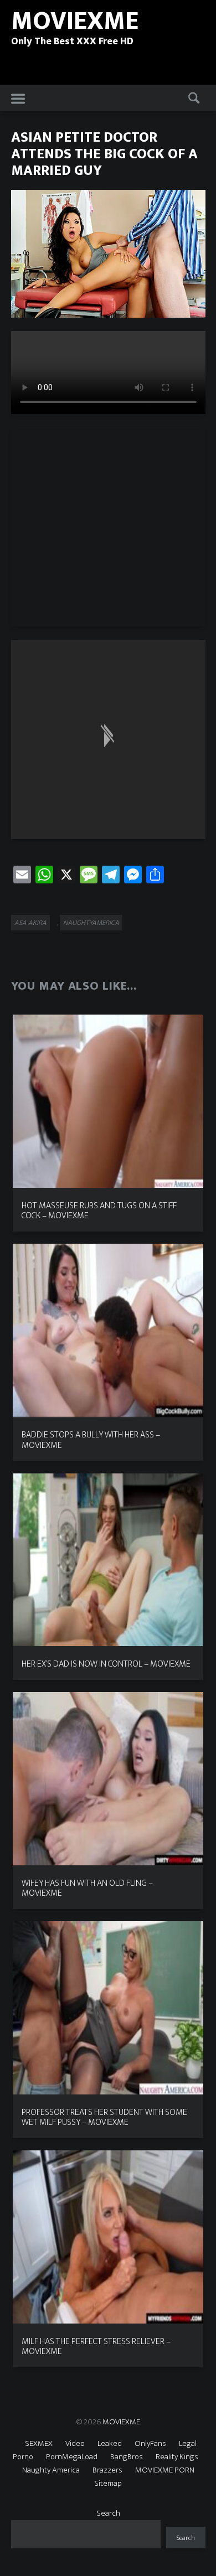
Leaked (110, 2443)
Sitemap (108, 2483)
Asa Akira (30, 923)
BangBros (127, 2457)
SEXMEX (39, 2443)
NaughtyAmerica (91, 923)
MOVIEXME (121, 2422)
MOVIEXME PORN (165, 2470)
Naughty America (51, 2470)
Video (75, 2443)
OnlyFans (150, 2443)
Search (108, 2513)
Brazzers (107, 2470)
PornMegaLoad (72, 2457)
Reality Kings (177, 2457)
